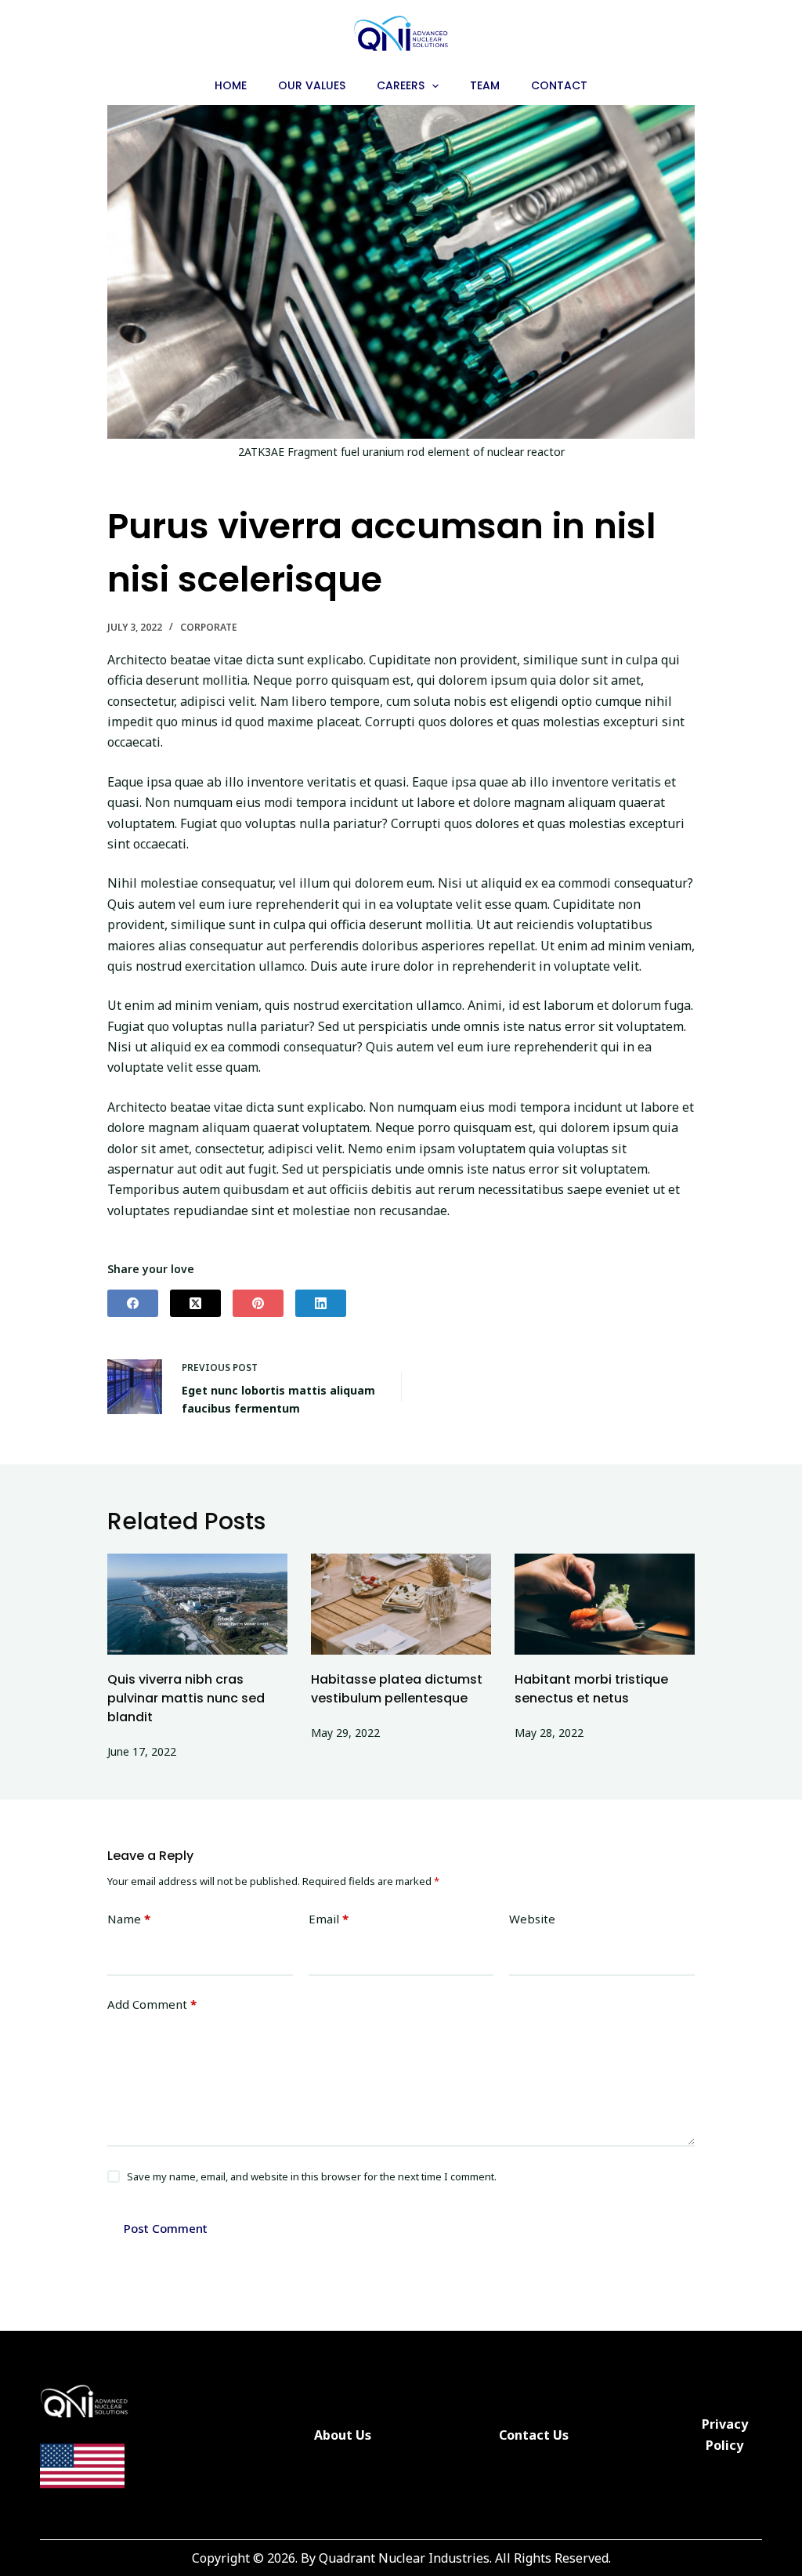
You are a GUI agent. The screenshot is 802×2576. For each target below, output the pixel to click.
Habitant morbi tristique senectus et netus (591, 1689)
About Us (343, 2435)
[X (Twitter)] (195, 1303)
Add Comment (152, 2004)
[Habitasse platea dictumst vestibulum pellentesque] (401, 1604)
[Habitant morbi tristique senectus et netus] (605, 1604)
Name (129, 1919)
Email (329, 1919)
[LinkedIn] (321, 1303)
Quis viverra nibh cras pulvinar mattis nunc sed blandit (186, 1698)
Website (532, 1919)
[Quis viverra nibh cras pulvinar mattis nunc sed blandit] (197, 1604)
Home (231, 85)
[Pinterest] (258, 1303)
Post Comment (166, 2228)
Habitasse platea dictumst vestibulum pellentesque (397, 1689)
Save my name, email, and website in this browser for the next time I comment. (312, 2176)
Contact (559, 85)
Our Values (312, 85)
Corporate (209, 627)
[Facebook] (133, 1303)
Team (485, 85)
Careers (401, 85)
